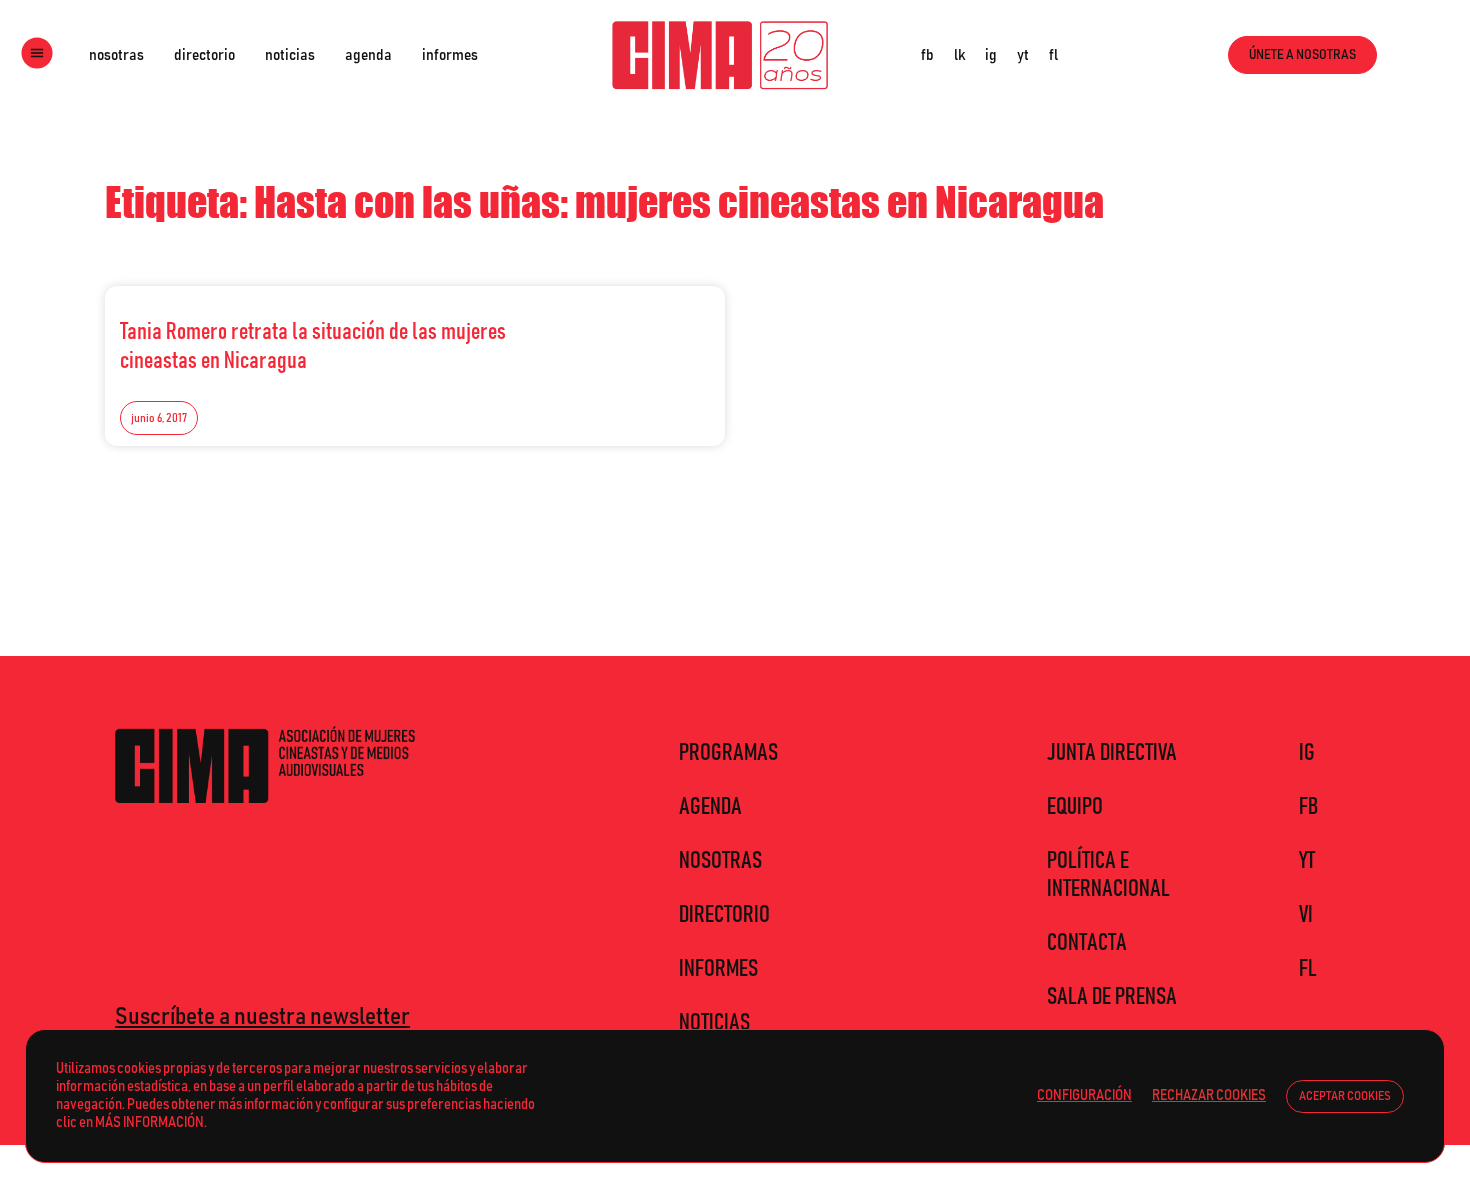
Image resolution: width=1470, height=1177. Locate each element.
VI (1306, 915)
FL (1308, 969)
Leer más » (666, 326)
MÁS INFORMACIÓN (149, 1122)
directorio (204, 55)
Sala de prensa (1112, 997)
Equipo (1075, 807)
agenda (368, 55)
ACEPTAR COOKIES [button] (1345, 1096)
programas (728, 753)
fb (927, 55)
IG (1307, 753)
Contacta (1087, 943)
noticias (290, 55)
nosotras (116, 55)
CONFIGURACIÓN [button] (1084, 1095)
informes (450, 55)
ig (991, 55)
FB (1308, 807)
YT (1307, 861)
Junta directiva (1112, 753)
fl (1053, 55)
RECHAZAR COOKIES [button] (1209, 1095)
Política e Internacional (1108, 875)
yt (1023, 55)
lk (959, 55)
